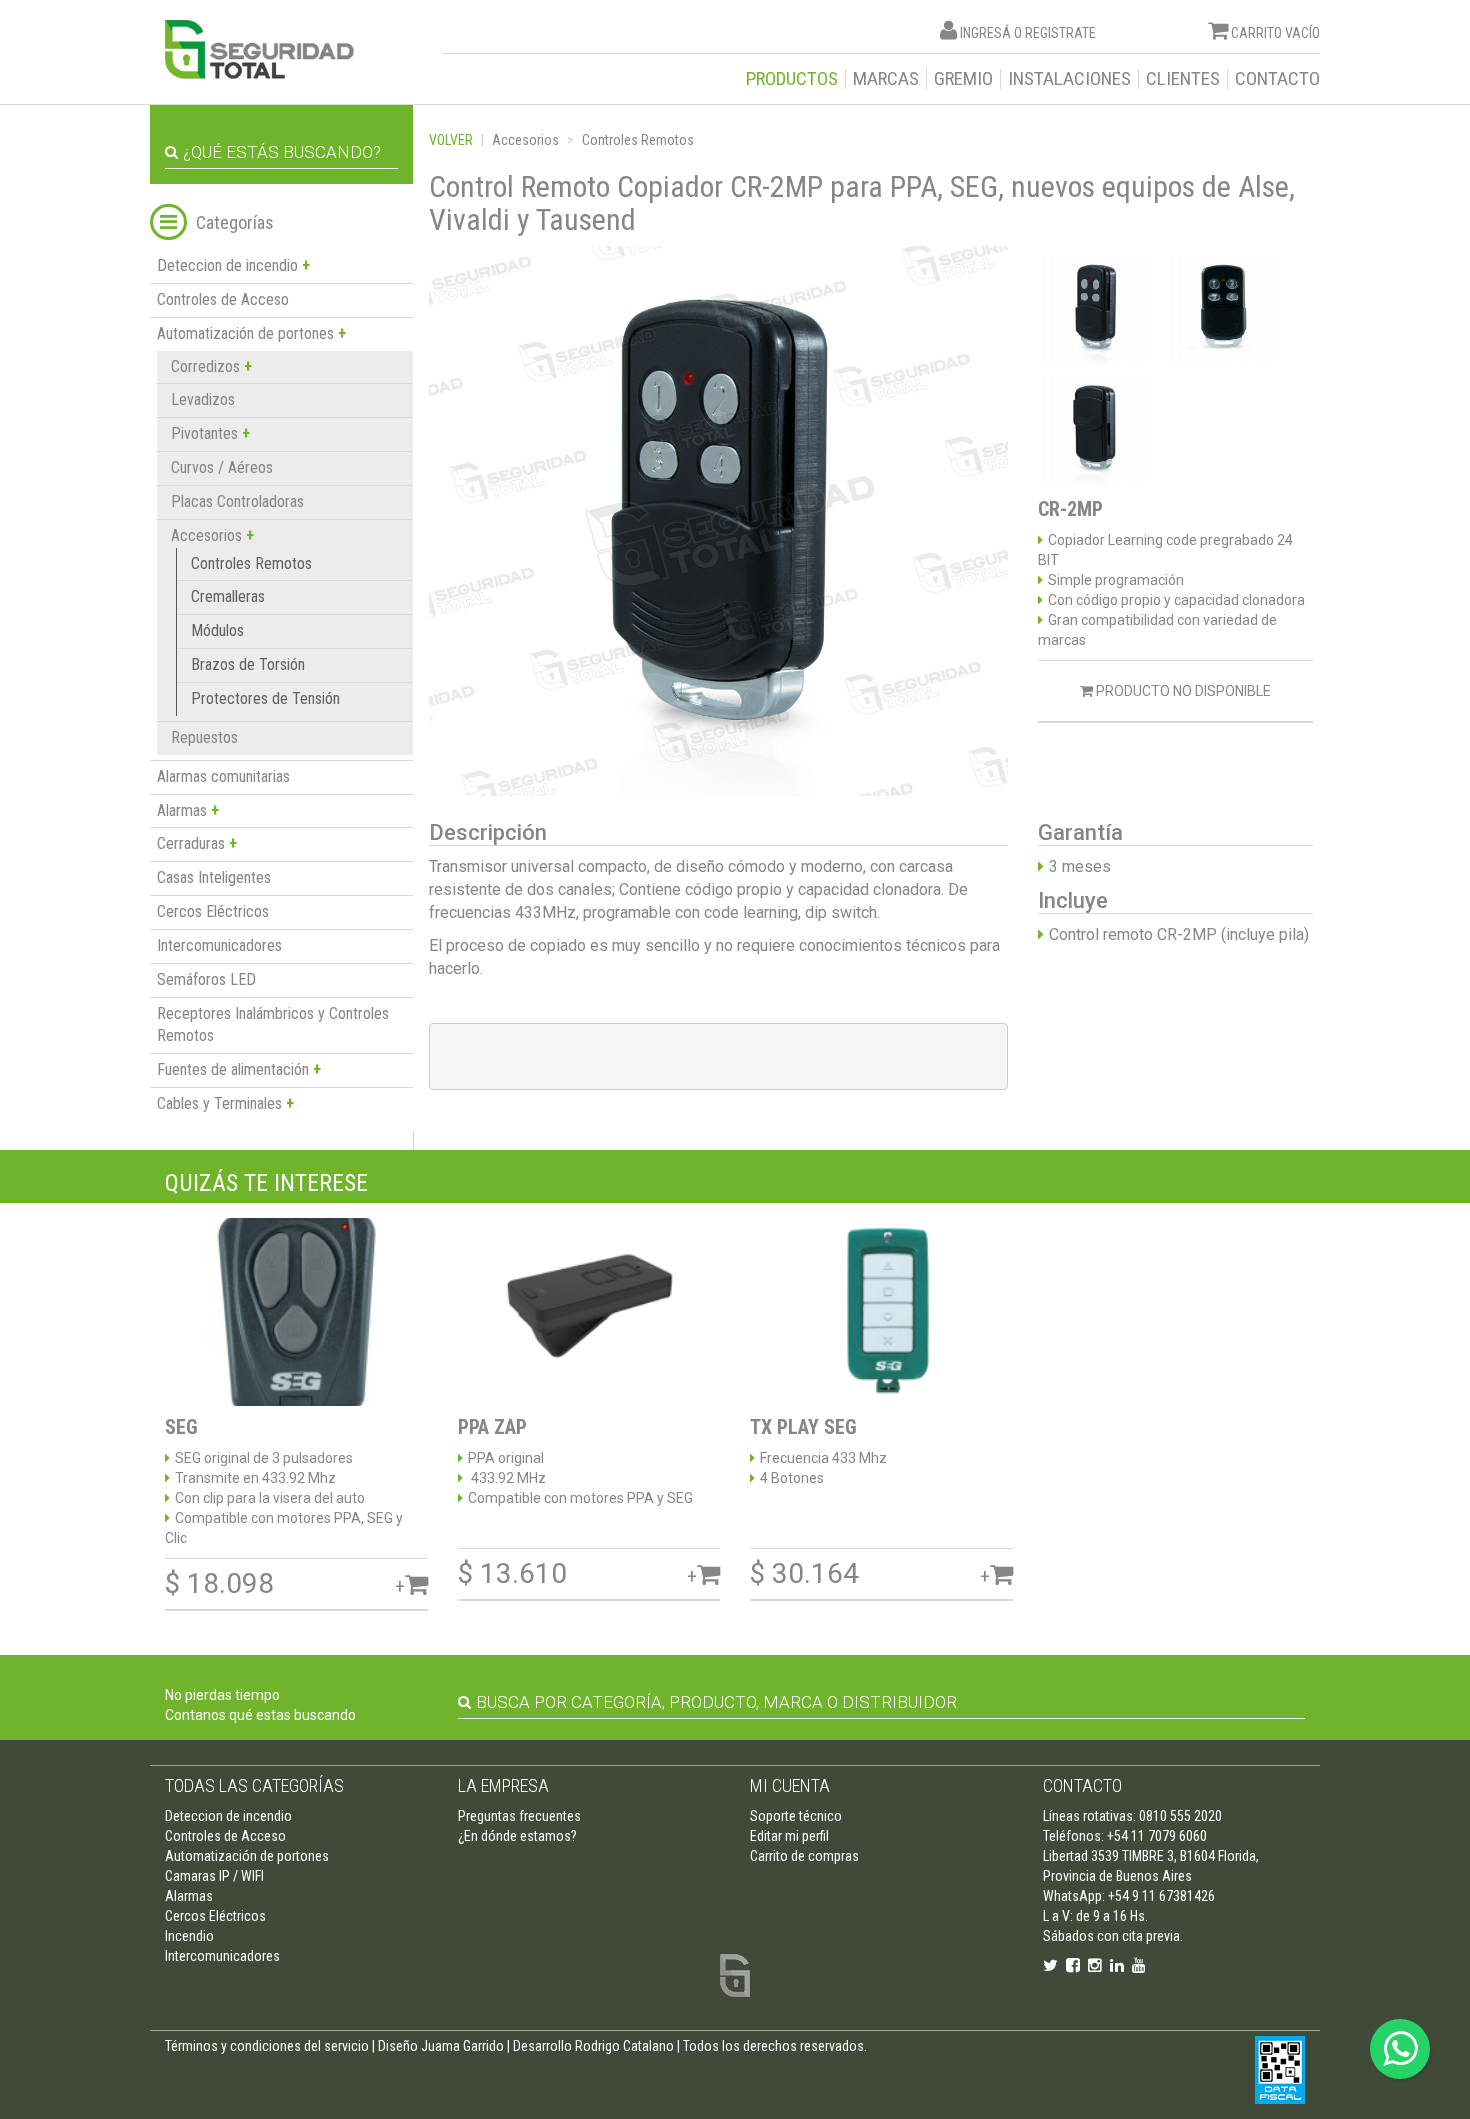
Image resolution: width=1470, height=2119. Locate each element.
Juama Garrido (462, 2046)
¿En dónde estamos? (517, 1836)
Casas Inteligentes (214, 877)
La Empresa (503, 1785)
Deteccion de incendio (228, 1816)
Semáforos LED (206, 979)
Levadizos (203, 399)
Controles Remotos (251, 563)
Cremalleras (228, 596)
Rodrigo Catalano (624, 2046)
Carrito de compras (804, 1856)
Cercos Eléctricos (213, 911)
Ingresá (985, 33)
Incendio (189, 1936)
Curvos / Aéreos (222, 467)
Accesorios (525, 140)
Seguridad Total (259, 49)
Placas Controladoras (237, 501)
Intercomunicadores (219, 945)
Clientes (1183, 79)
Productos (792, 79)
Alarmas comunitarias (223, 776)
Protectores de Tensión (265, 698)
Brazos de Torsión (248, 664)
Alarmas (189, 1896)
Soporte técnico (796, 1816)
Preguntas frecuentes (519, 1816)
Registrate (1060, 33)
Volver (451, 140)
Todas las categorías (254, 1785)
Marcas (886, 79)
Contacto (1277, 79)
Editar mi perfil (789, 1836)
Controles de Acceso (223, 299)
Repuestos (204, 737)
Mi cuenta (790, 1785)
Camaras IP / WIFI (214, 1876)
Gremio (963, 79)
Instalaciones (1069, 79)
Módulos (217, 630)
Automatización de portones (247, 1856)
